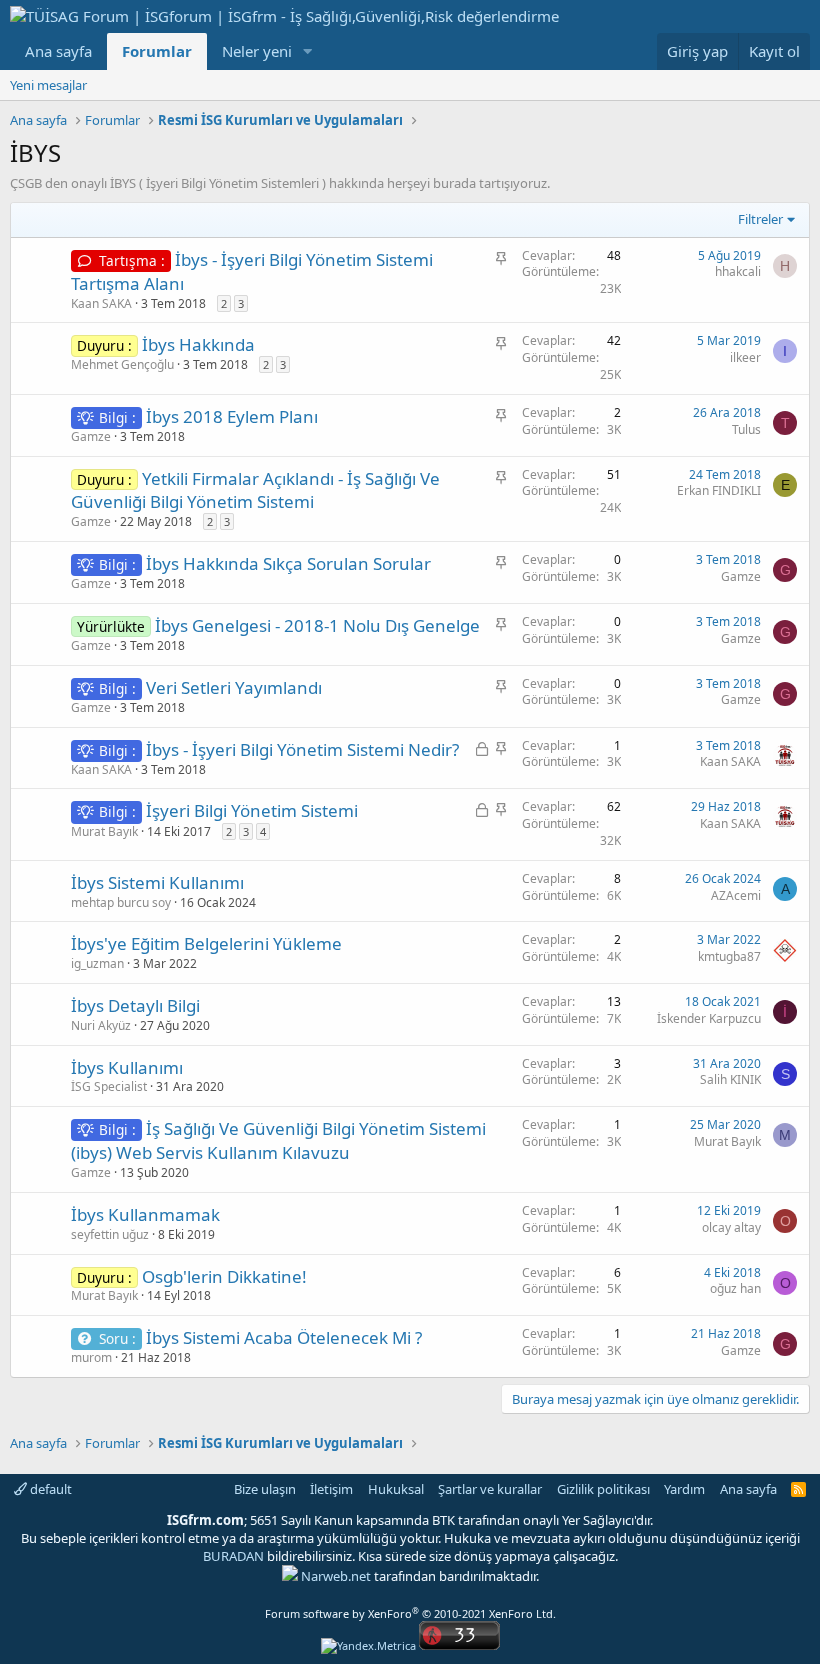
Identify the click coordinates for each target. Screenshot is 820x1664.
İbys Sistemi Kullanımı (157, 882)
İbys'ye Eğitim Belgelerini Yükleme (206, 943)
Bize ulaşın (265, 1489)
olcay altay (731, 1227)
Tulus (746, 429)
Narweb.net (336, 1576)
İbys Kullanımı (127, 1067)
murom (91, 1357)
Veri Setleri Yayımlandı (234, 687)
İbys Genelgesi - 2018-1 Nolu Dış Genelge (317, 625)
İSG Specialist (109, 1086)
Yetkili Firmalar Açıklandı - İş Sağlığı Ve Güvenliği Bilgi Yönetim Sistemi (255, 490)
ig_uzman (97, 963)
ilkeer (745, 357)
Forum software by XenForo (410, 1613)
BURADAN (233, 1556)
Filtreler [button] (760, 219)
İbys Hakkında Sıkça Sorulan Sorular (288, 563)
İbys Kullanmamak (145, 1214)
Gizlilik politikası (603, 1489)
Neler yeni (257, 51)
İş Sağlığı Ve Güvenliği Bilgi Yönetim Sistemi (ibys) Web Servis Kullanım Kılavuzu (278, 1140)
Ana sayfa (58, 51)
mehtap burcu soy (121, 902)
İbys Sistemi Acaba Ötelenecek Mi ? (284, 1337)
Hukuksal (396, 1489)
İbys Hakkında (198, 344)
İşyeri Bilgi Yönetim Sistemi (252, 810)
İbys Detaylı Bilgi (135, 1005)
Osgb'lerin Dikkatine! (224, 1276)
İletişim (331, 1489)
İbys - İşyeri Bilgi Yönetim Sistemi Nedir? (302, 749)
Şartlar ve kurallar (490, 1489)
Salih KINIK (730, 1079)
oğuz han (735, 1288)
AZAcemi (736, 895)
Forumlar (157, 51)
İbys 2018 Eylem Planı (232, 416)
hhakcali (738, 271)
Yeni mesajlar (48, 85)
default (49, 1489)
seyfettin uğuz (110, 1234)
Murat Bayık (104, 831)
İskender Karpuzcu (709, 1018)
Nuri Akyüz (101, 1025)
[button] (308, 51)
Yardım (684, 1489)
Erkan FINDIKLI (719, 490)
